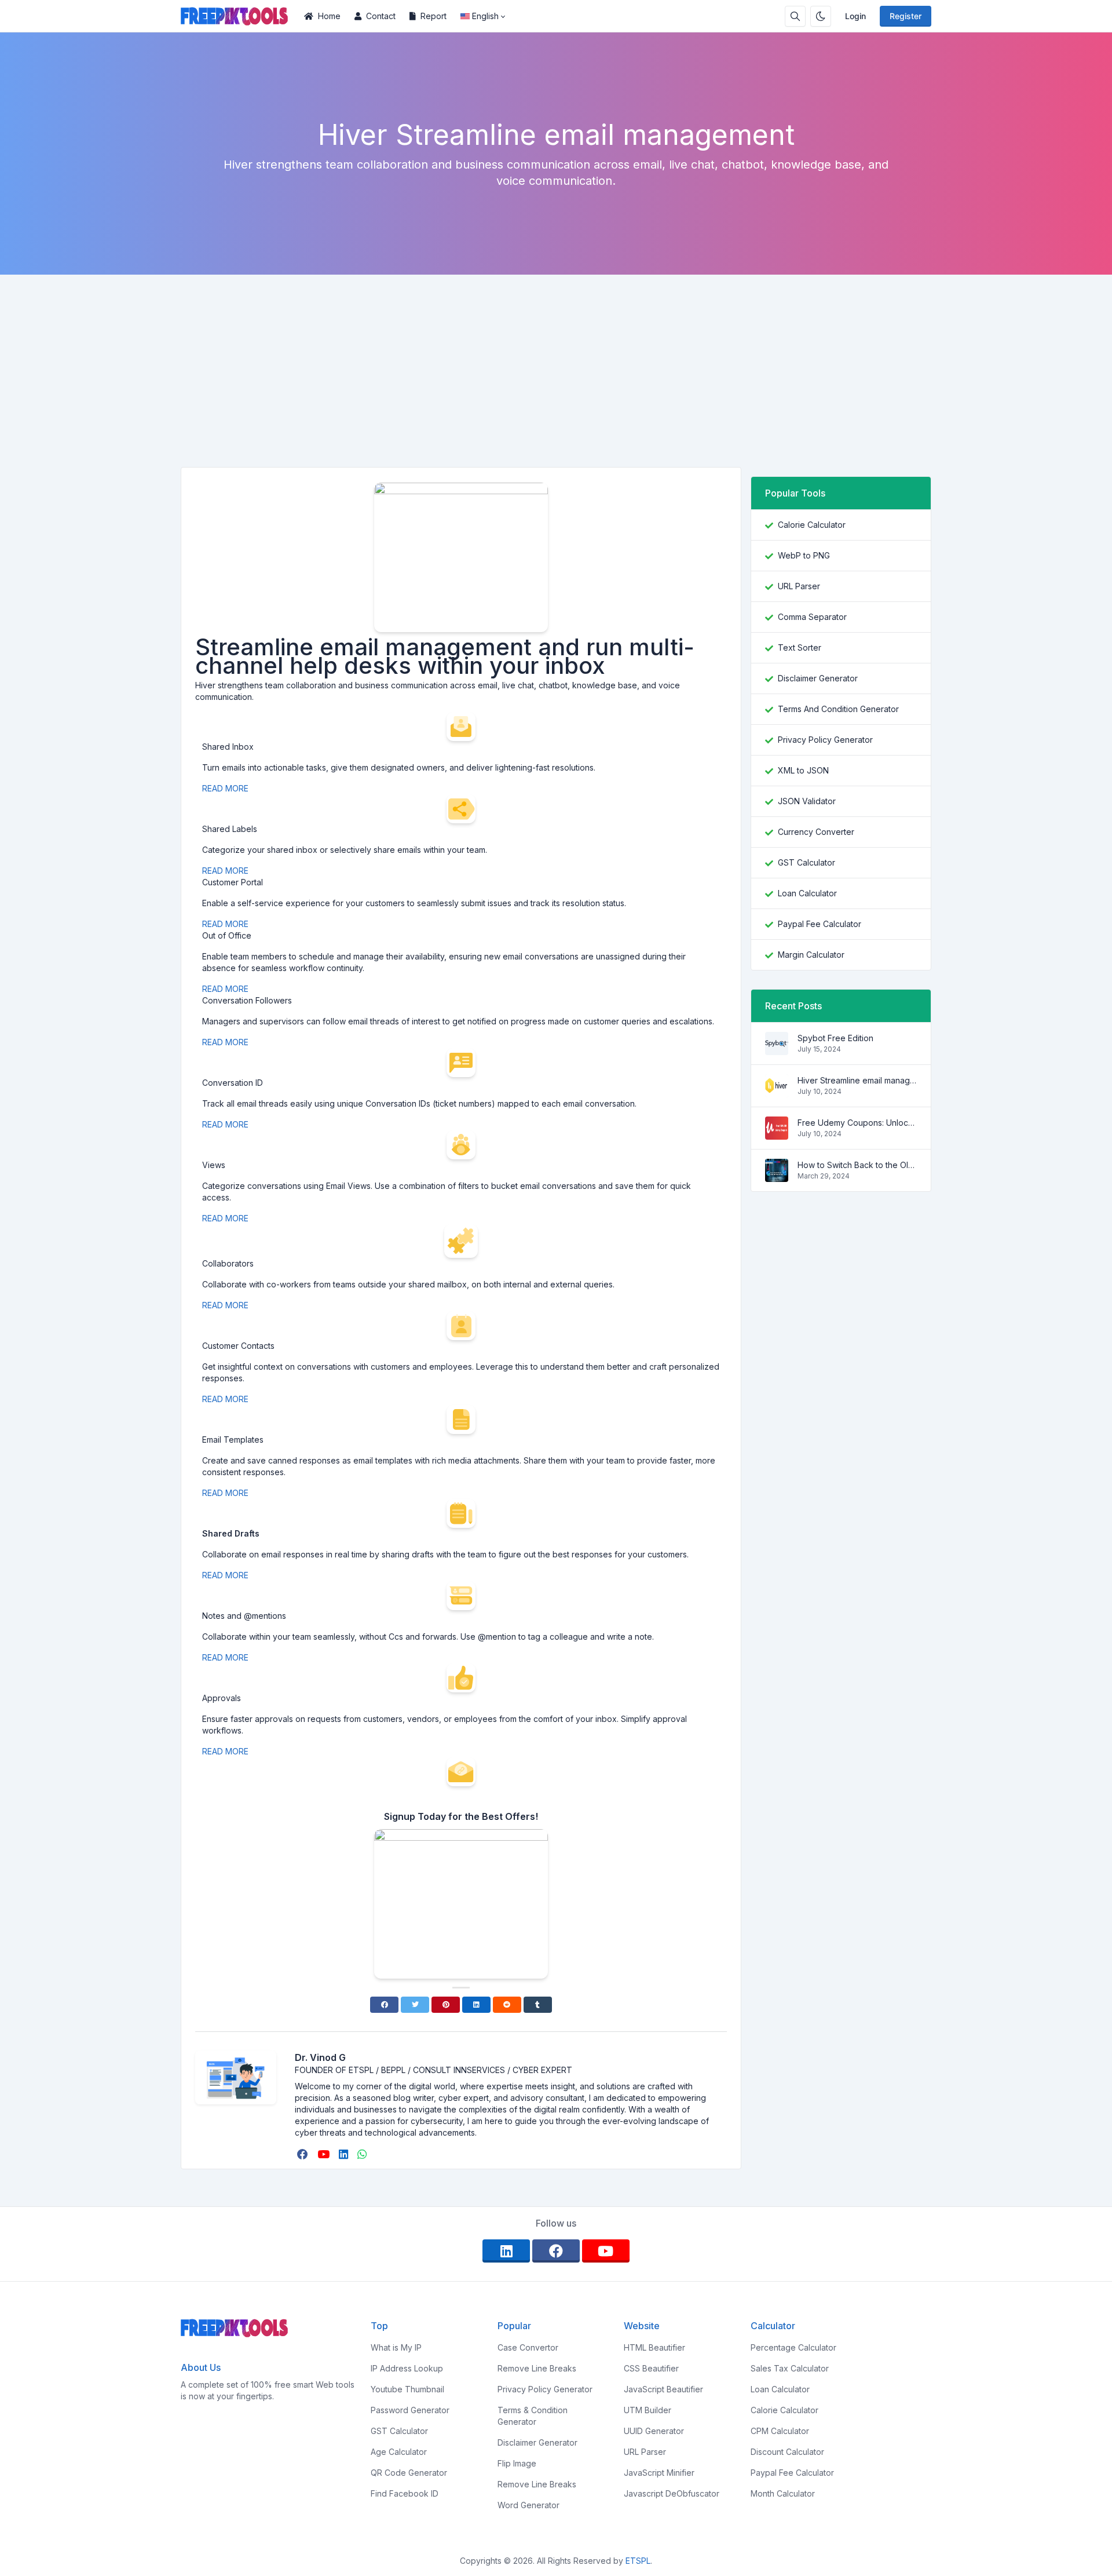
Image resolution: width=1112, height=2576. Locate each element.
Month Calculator (783, 2493)
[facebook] (304, 2154)
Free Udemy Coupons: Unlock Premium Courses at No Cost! (857, 1123)
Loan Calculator (807, 893)
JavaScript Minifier (659, 2473)
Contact (381, 16)
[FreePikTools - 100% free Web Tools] (239, 16)
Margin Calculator (811, 955)
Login (855, 16)
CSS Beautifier (651, 2368)
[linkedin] (345, 2154)
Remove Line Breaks (537, 2368)
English (485, 16)
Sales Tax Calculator (790, 2368)
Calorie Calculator (812, 525)
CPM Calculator (780, 2431)
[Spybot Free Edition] (777, 1049)
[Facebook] (384, 2005)
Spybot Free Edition (835, 1038)
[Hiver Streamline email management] (777, 1091)
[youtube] (325, 2154)
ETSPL (638, 2561)
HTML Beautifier (654, 2347)
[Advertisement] (556, 362)
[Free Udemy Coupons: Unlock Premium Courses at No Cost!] (777, 1134)
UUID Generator (654, 2431)
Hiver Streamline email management (857, 1080)
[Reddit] (507, 2005)
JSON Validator (807, 801)
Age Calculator (399, 2452)
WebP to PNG (804, 555)
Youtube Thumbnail (407, 2389)
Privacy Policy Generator (825, 740)
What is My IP (396, 2347)
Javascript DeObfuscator (672, 2493)
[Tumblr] (538, 2005)
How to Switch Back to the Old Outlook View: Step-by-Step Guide (857, 1165)
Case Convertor (528, 2347)
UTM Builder (648, 2410)
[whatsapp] (363, 2154)
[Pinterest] (446, 2005)
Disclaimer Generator (818, 678)
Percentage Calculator (793, 2347)
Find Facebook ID (405, 2493)
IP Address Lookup (407, 2368)
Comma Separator (812, 617)
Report (434, 16)
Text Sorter (800, 647)
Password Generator (410, 2410)
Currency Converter (816, 832)
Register (906, 16)
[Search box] (795, 16)
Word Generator (528, 2505)
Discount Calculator (787, 2452)
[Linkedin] (476, 2005)
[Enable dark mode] (821, 16)
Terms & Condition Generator (533, 2416)
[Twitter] (415, 2005)
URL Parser (799, 586)
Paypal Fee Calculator (820, 924)
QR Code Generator (409, 2473)
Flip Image (517, 2463)
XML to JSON (803, 770)
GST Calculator (806, 862)
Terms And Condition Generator (838, 709)
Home (329, 16)
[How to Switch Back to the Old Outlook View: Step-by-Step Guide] (777, 1176)
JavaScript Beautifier (663, 2389)
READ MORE (226, 788)
